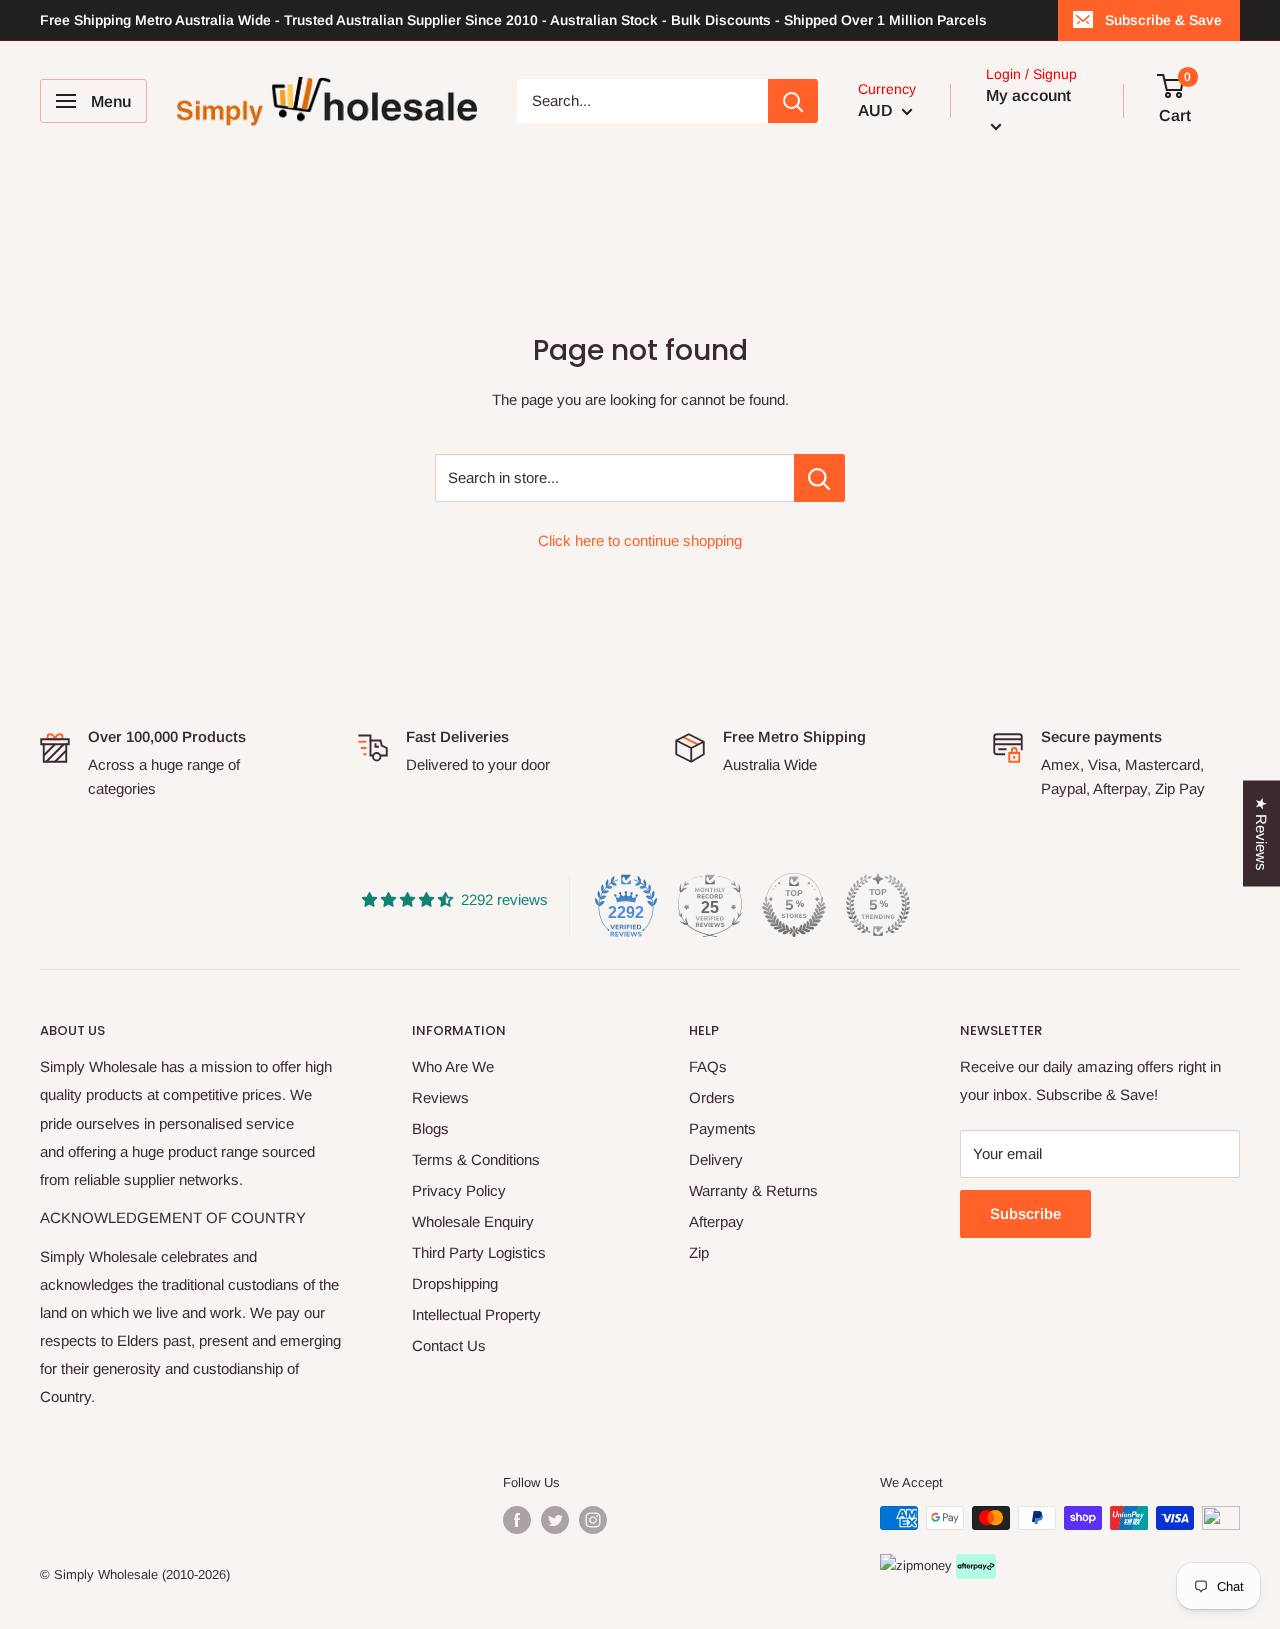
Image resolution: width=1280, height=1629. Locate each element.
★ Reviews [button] (1261, 833)
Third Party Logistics (479, 1252)
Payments (722, 1128)
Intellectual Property (476, 1314)
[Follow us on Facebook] (517, 1520)
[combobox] (642, 101)
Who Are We (453, 1066)
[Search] (793, 101)
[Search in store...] (819, 478)
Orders (712, 1097)
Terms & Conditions (476, 1159)
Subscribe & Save (1163, 20)
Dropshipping (455, 1283)
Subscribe (1025, 1213)
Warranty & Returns (753, 1190)
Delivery (716, 1159)
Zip (699, 1252)
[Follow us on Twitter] (555, 1520)
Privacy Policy (459, 1190)
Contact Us (449, 1345)
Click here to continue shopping (640, 540)
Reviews (440, 1097)
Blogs (430, 1128)
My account (1028, 95)
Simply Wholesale (106, 1574)
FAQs (708, 1066)
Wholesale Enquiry (473, 1221)
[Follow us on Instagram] (593, 1520)
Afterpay (716, 1221)
